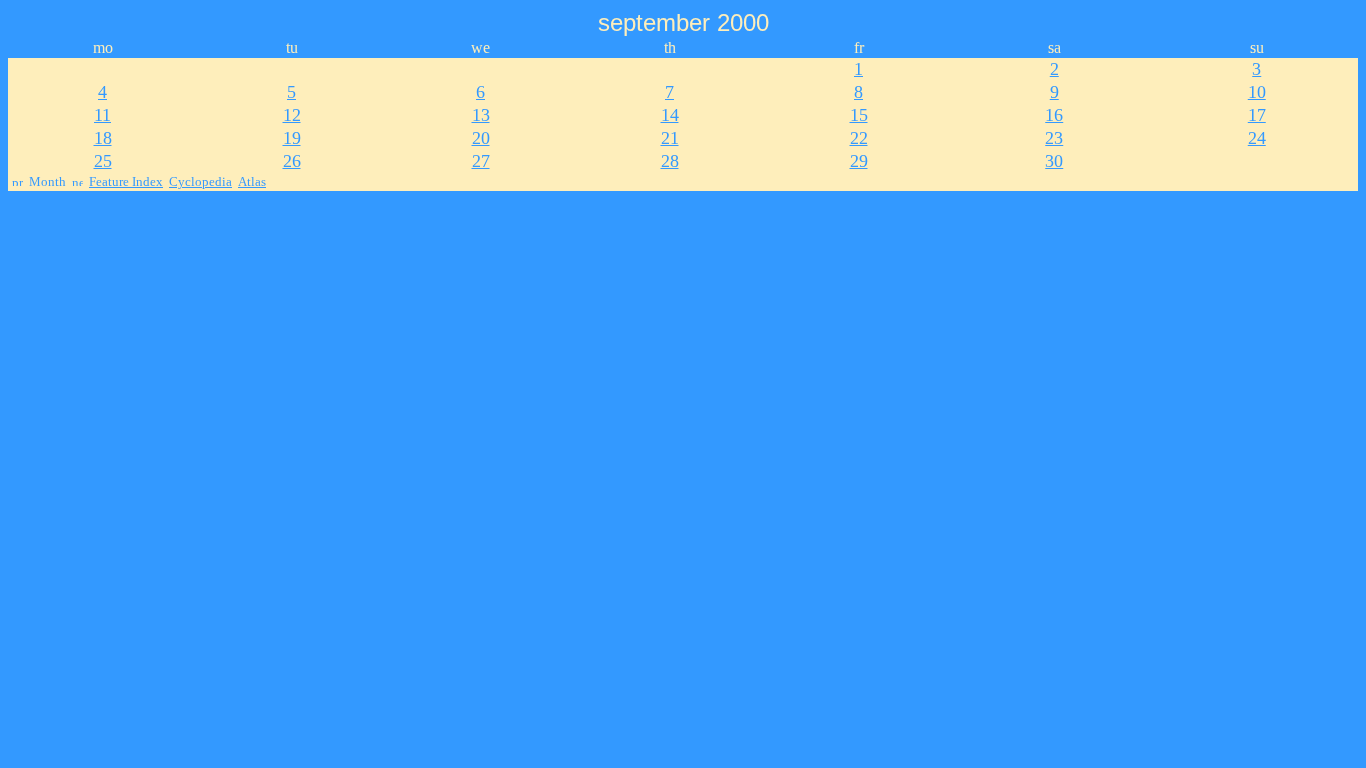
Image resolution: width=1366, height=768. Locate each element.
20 (481, 138)
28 (670, 161)
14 (670, 115)
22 (859, 138)
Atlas (252, 181)
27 (481, 161)
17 (1257, 115)
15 (859, 115)
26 (292, 161)
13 (481, 115)
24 (1257, 138)
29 (859, 161)
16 (1054, 115)
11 (102, 115)
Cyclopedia (200, 181)
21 (670, 138)
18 (103, 138)
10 (1257, 92)
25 (103, 161)
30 (1054, 161)
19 (292, 138)
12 (292, 115)
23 (1054, 138)
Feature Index (126, 181)
